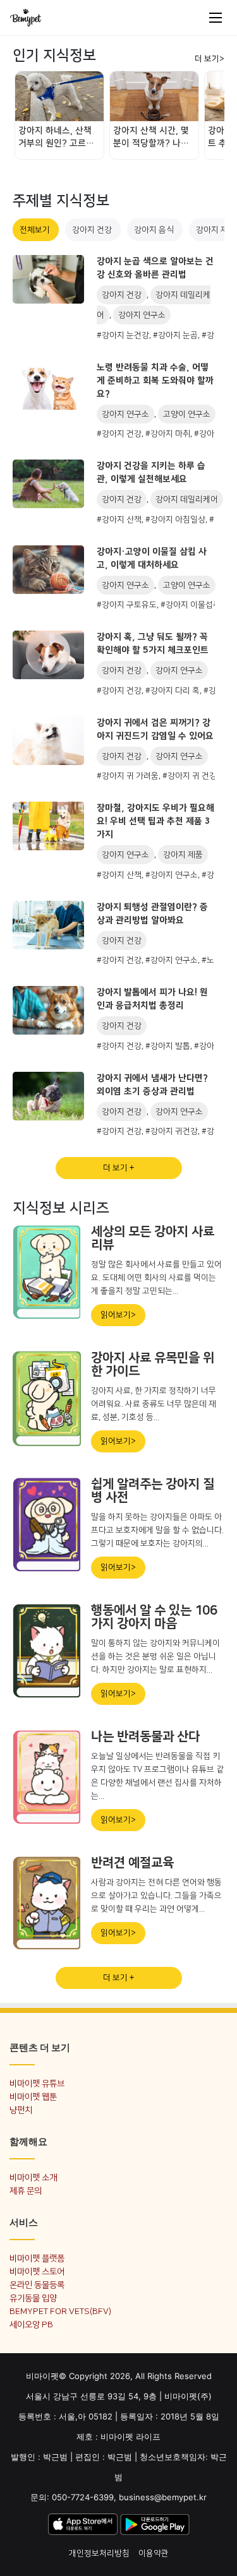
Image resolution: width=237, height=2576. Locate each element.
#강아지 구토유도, (129, 605)
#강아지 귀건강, (173, 1131)
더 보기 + (118, 1168)
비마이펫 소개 (33, 2177)
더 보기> (210, 59)
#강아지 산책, (121, 519)
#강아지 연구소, (173, 875)
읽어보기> (118, 1315)
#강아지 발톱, (170, 1046)
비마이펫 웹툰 (33, 2097)
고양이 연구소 (187, 414)
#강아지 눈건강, (125, 335)
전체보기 (36, 230)
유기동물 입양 (33, 2298)
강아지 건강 (93, 230)
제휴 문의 (26, 2191)
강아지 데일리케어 (187, 499)
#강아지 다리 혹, (174, 691)
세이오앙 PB (31, 2324)
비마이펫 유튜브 (37, 2083)
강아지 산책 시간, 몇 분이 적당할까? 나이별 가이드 (151, 138)
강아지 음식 (155, 230)
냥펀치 (21, 2110)
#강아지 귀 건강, (191, 776)
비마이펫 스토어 (37, 2271)
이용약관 (154, 2553)
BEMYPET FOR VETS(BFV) (60, 2311)
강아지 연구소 (142, 315)
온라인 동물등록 (37, 2285)
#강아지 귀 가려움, (130, 776)
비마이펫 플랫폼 (37, 2258)
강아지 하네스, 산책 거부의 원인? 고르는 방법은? (56, 138)
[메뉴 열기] (216, 18)
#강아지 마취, (170, 434)
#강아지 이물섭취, (192, 605)
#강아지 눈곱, (177, 335)
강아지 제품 (183, 855)
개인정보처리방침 (99, 2553)
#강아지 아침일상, (177, 519)
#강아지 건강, (121, 434)
